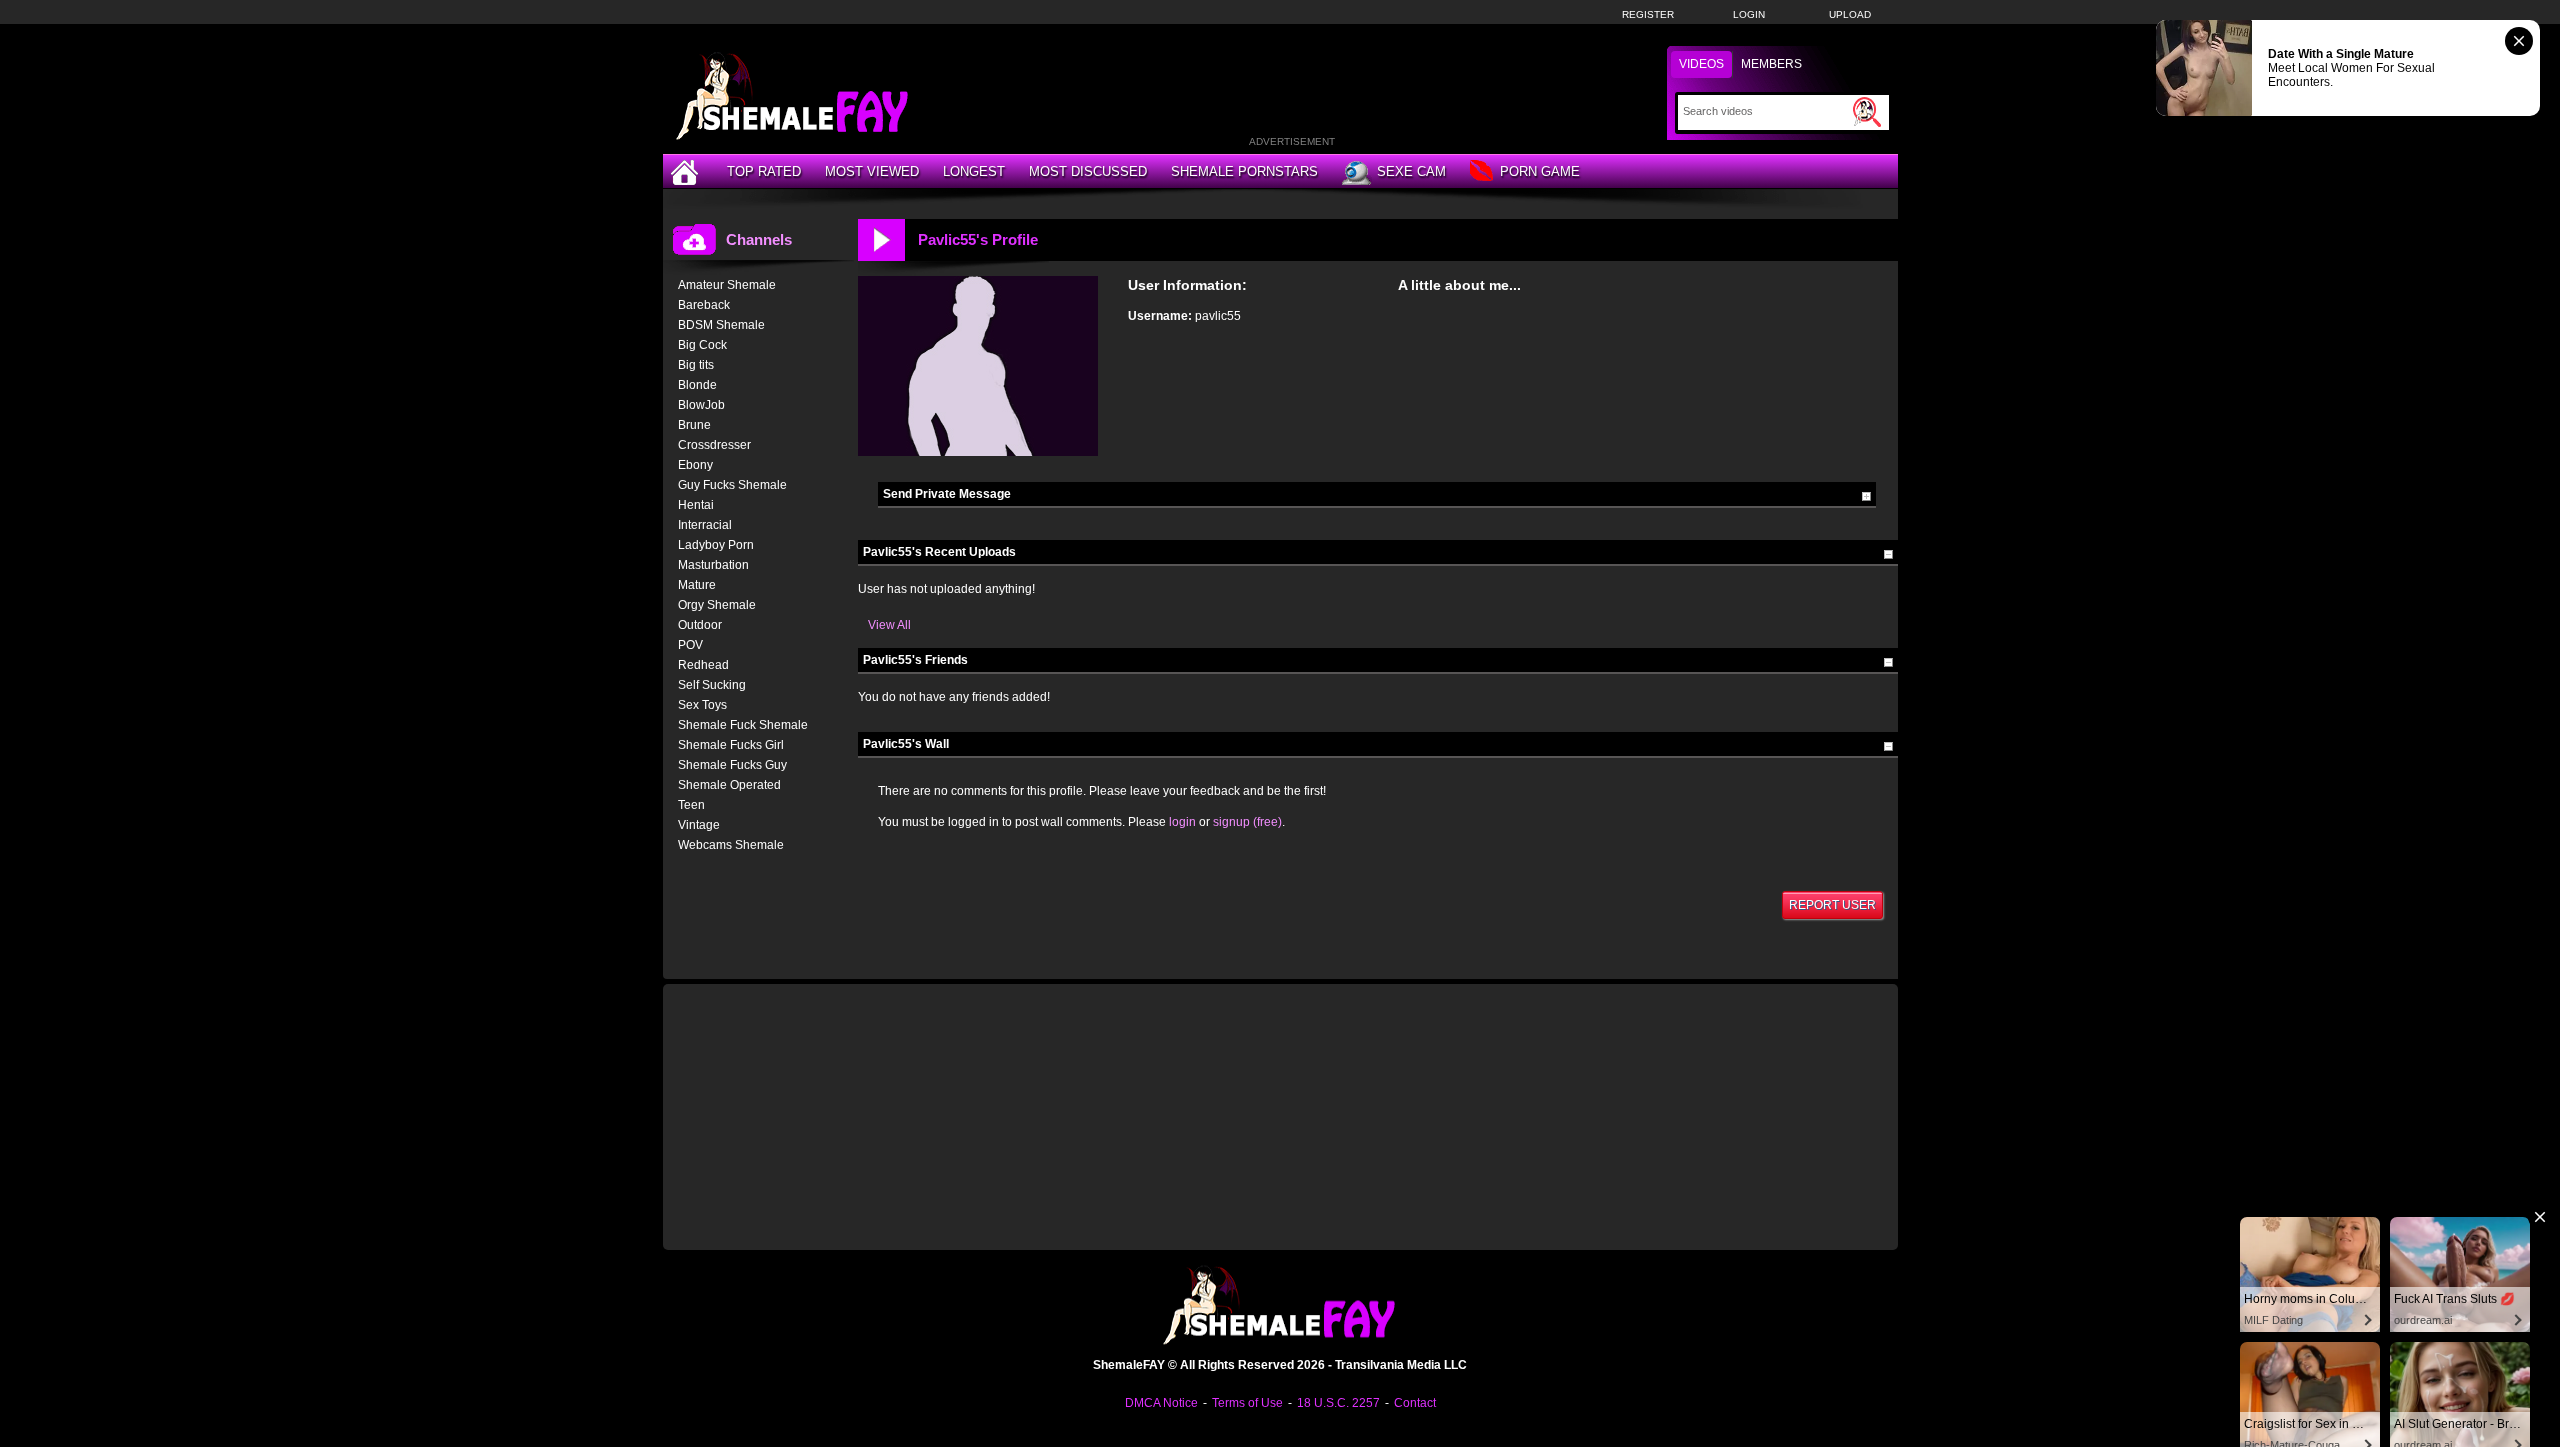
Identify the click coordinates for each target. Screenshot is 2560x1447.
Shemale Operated (729, 785)
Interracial (705, 525)
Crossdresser (714, 445)
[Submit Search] (1867, 112)
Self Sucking (712, 685)
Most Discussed (1088, 171)
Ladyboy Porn (716, 545)
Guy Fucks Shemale (732, 485)
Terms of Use (1247, 1403)
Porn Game (1540, 171)
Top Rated (764, 171)
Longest (974, 171)
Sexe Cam (1411, 171)
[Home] (687, 171)
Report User (1832, 905)
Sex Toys (702, 705)
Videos (1701, 64)
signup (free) (1247, 822)
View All (889, 625)
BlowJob (701, 405)
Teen (691, 805)
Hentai (696, 505)
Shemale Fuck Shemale (743, 725)
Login (1749, 14)
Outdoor (700, 625)
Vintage (699, 825)
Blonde (697, 385)
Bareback (704, 305)
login (1182, 822)
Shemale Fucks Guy (732, 765)
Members (1771, 64)
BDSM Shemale (721, 325)
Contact (1415, 1403)
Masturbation (713, 565)
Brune (694, 425)
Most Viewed (872, 171)
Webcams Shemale (731, 845)
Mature (697, 585)
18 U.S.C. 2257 (1338, 1403)
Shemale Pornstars (1244, 171)
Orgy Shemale (717, 605)
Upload (1850, 14)
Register (1648, 14)
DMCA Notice (1161, 1403)
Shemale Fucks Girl (731, 745)
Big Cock (702, 345)
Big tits (696, 365)
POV (690, 645)
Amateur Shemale (727, 285)
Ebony (695, 465)
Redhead (703, 665)
